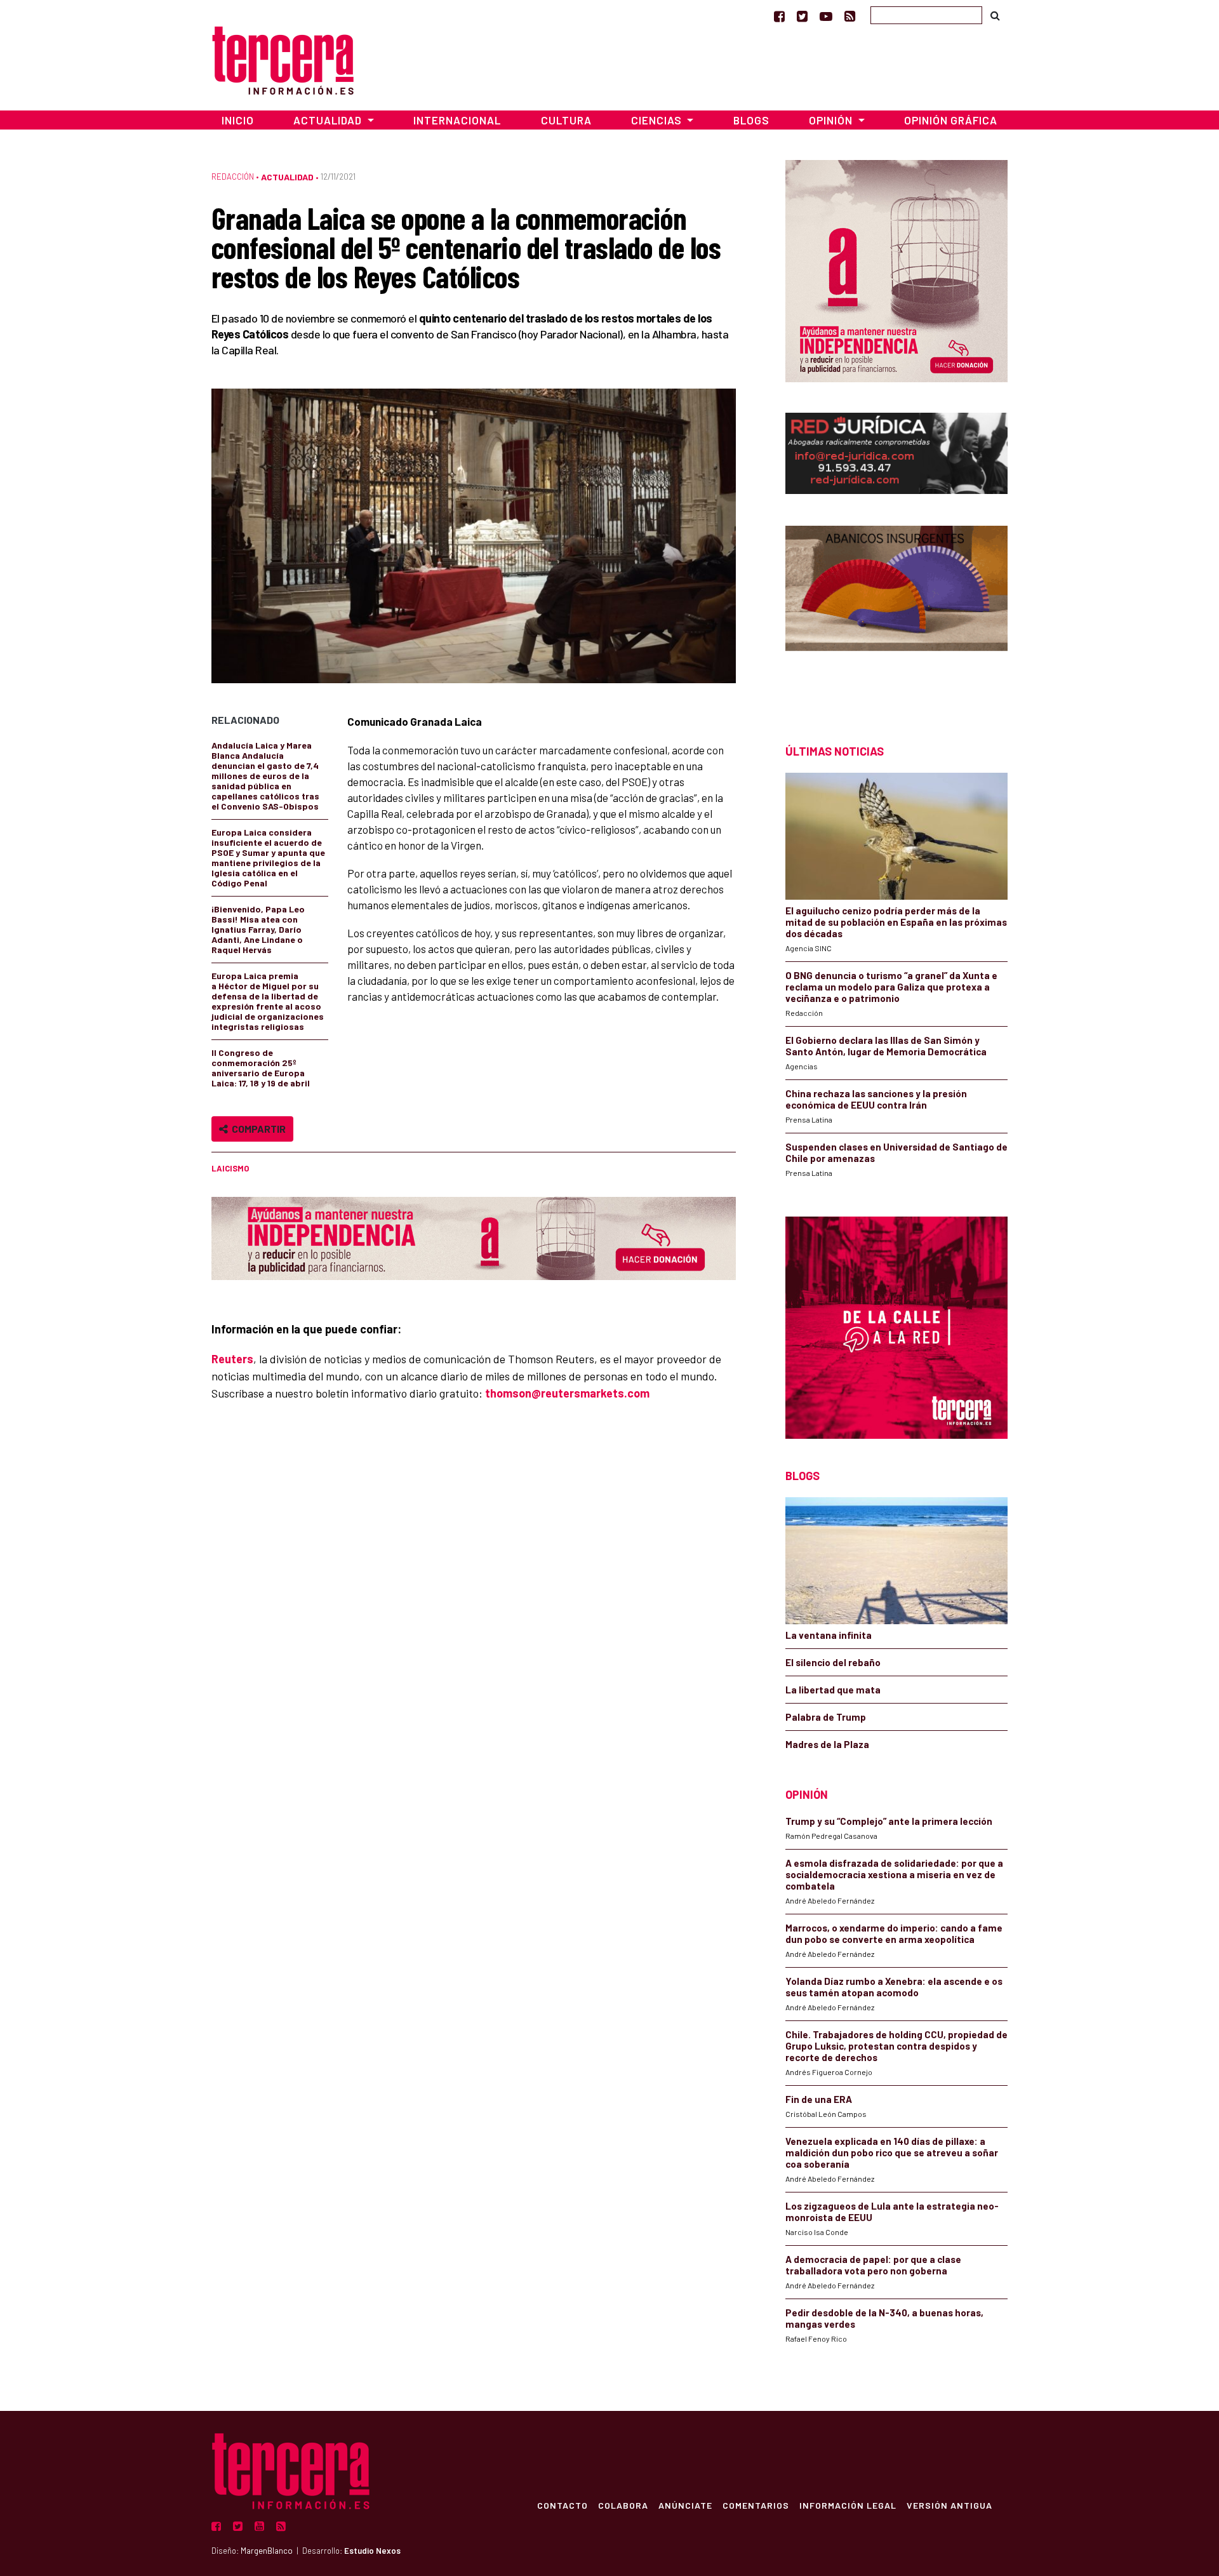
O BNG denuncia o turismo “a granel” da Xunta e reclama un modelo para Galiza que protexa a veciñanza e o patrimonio (891, 987)
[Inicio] (283, 59)
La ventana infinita (829, 1635)
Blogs (751, 120)
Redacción (233, 177)
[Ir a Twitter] (802, 16)
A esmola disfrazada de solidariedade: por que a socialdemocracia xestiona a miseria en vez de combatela (894, 1874)
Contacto (563, 2505)
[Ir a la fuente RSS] (850, 16)
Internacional (457, 120)
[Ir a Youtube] (826, 16)
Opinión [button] (832, 120)
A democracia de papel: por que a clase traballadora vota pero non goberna (873, 2265)
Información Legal (848, 2505)
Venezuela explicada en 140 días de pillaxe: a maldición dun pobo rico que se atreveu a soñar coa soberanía (892, 2152)
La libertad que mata (833, 1690)
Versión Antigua (949, 2505)
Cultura (566, 120)
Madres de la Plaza (827, 1744)
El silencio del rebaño (833, 1662)
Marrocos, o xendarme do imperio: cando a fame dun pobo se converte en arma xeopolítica (894, 1933)
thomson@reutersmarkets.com (567, 1393)
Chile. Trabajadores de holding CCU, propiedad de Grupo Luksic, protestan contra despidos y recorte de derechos (896, 2046)
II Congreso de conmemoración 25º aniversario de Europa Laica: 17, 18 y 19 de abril (261, 1068)
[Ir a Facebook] (779, 16)
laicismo (230, 1168)
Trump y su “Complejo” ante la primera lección (889, 1821)
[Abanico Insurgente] (896, 612)
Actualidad (287, 177)
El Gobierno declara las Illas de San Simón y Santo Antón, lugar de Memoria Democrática (886, 1046)
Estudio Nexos (372, 2551)
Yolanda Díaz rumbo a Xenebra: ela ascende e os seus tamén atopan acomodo (894, 1987)
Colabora (623, 2505)
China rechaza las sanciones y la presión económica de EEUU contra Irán (876, 1099)
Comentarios (756, 2505)
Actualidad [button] (329, 120)
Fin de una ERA (819, 2099)
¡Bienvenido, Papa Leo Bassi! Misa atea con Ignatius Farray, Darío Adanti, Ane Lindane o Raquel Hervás (258, 929)
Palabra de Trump (826, 1717)
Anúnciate (685, 2505)
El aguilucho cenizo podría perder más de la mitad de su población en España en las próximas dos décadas (896, 922)
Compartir (257, 1129)
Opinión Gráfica (951, 120)
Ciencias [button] (658, 120)
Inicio (238, 120)
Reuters (232, 1359)
